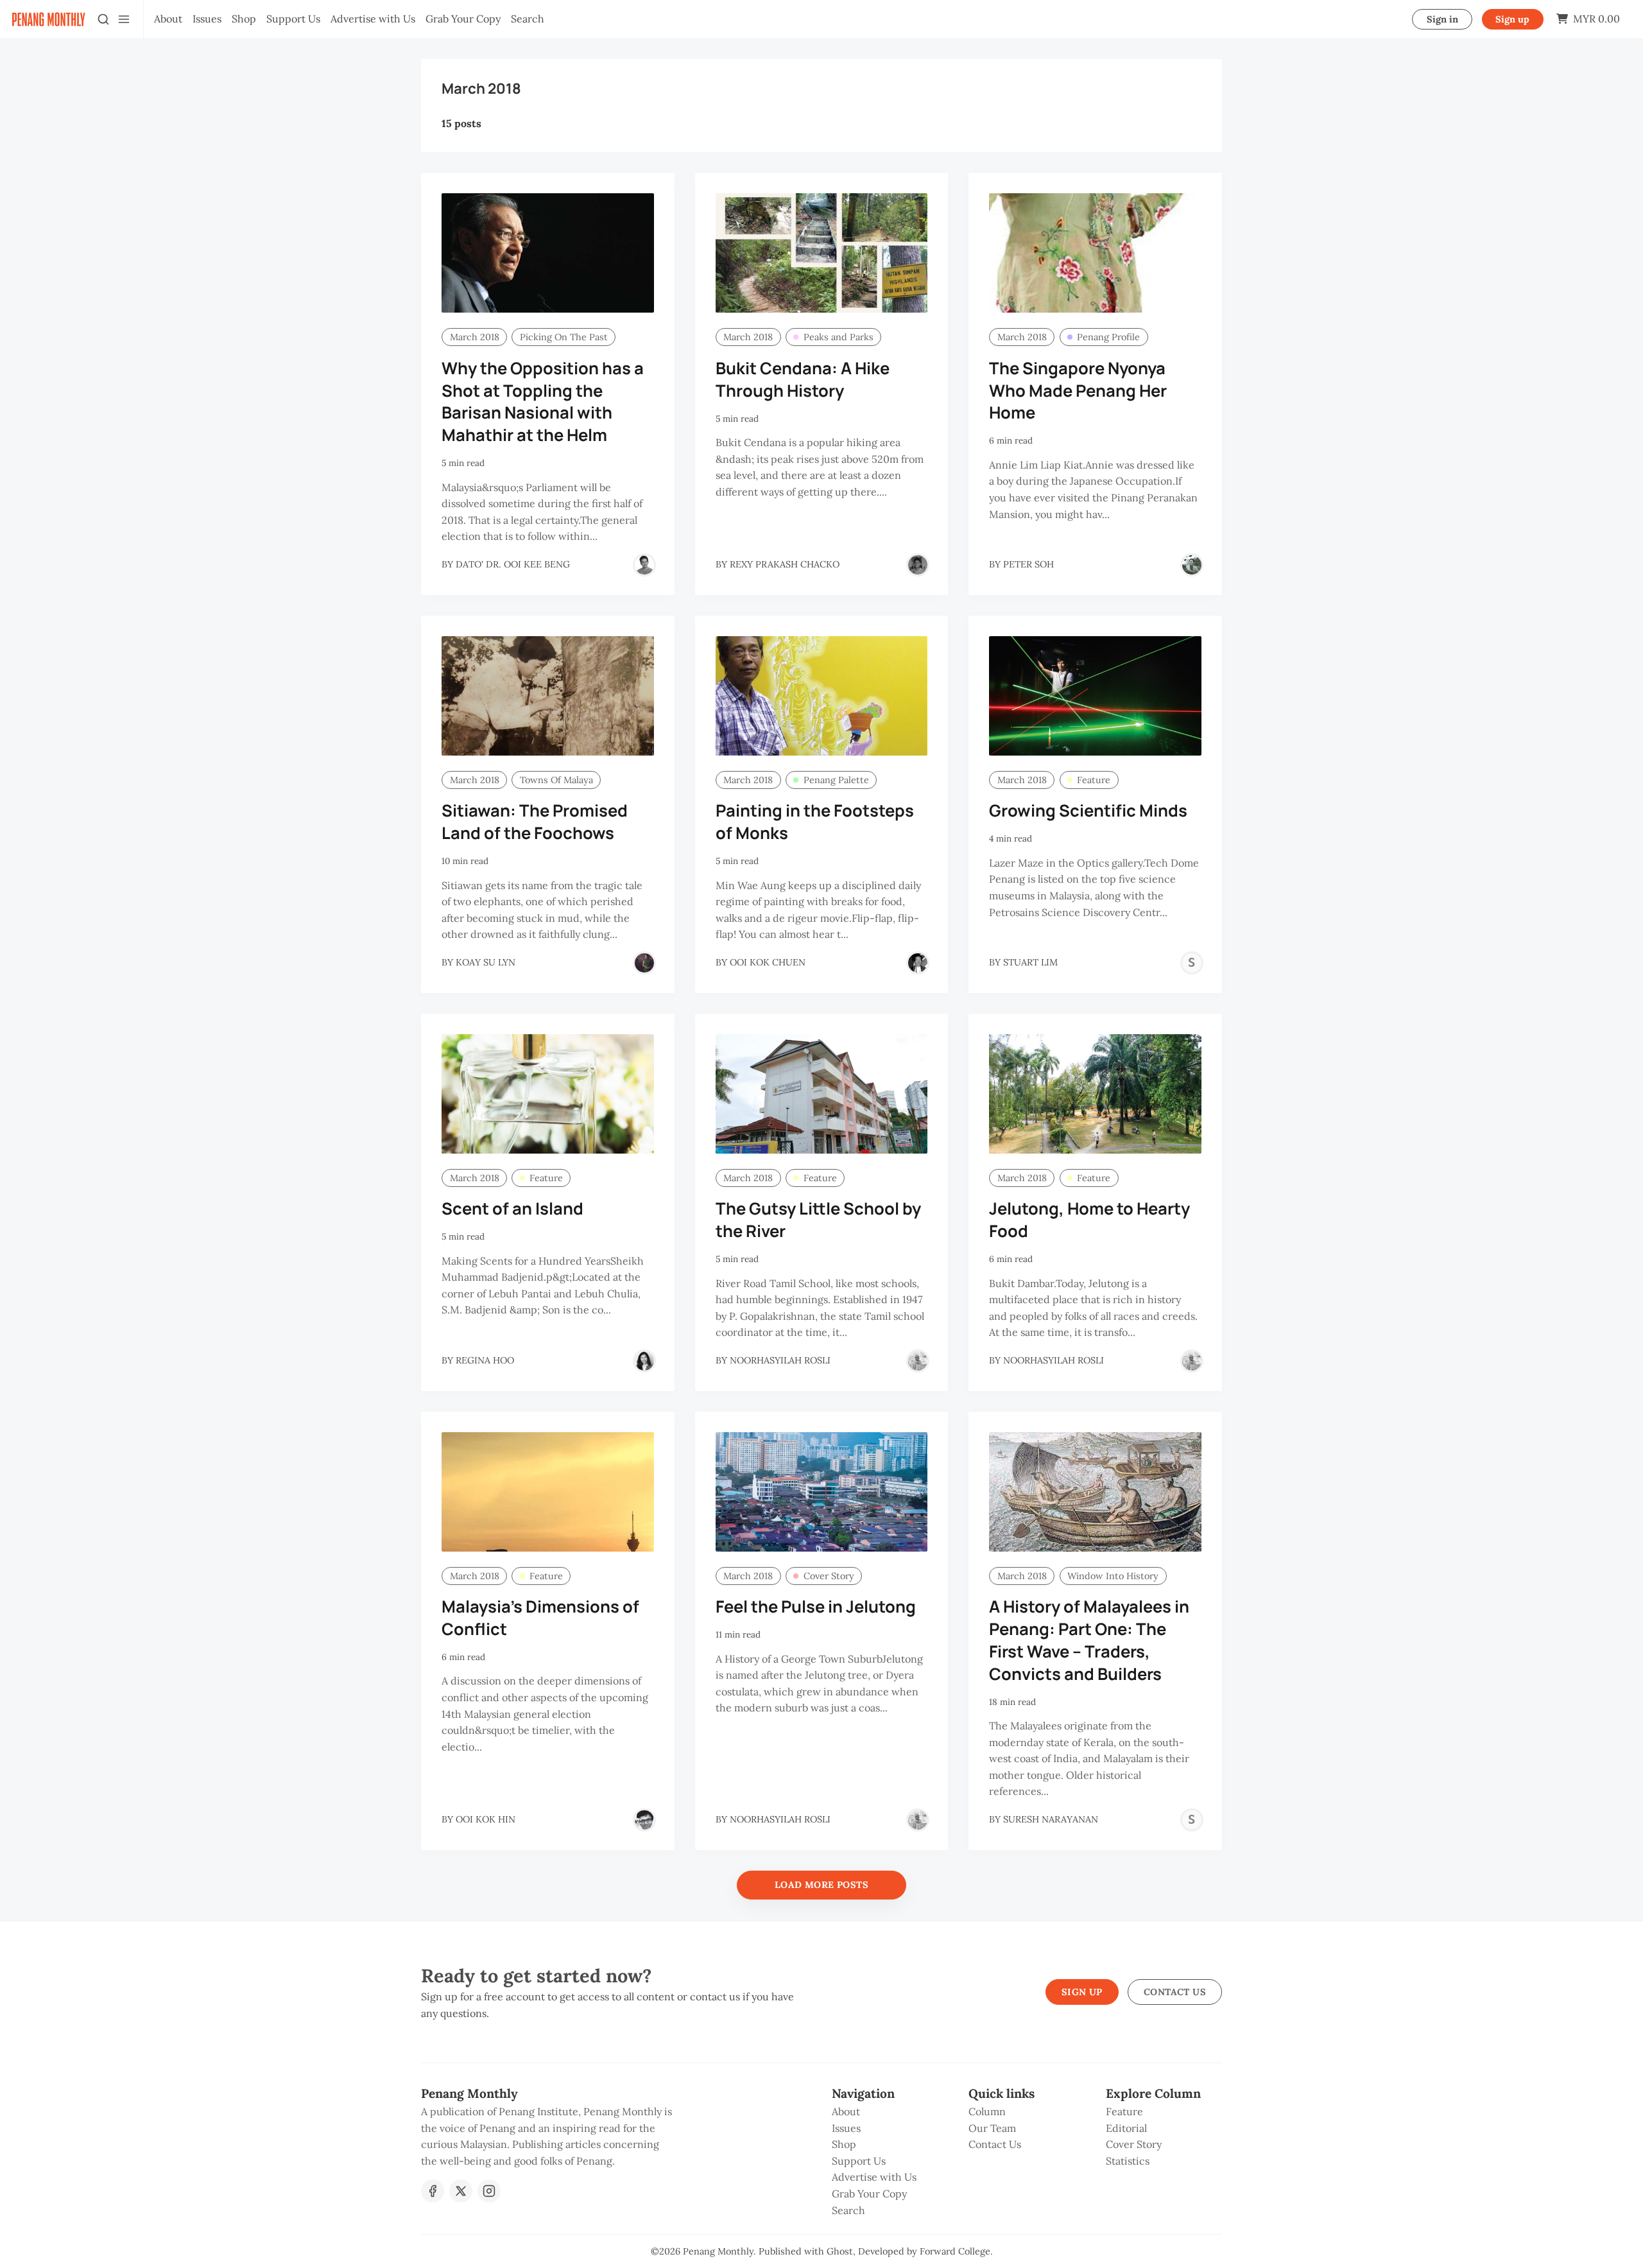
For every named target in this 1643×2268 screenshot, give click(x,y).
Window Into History (1113, 1576)
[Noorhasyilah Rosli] (918, 1361)
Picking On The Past (564, 337)
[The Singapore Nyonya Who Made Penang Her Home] (1095, 253)
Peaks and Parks (839, 337)
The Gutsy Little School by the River (818, 1220)
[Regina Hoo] (644, 1361)
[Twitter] (461, 2191)
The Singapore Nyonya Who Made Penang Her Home (1078, 391)
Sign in (1442, 19)
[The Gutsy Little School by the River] (822, 1094)
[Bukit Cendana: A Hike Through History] (822, 253)
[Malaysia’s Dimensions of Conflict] (548, 1492)
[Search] (103, 19)
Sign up (1512, 19)
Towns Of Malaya (556, 780)
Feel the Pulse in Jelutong (816, 1606)
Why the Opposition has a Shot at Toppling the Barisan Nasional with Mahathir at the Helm (543, 402)
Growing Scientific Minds (1088, 810)
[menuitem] (168, 19)
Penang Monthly (718, 2251)
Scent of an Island (512, 1208)
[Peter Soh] (1192, 565)
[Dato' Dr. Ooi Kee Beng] (644, 565)
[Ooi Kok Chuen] (918, 963)
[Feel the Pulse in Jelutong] (822, 1492)
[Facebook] (433, 2191)
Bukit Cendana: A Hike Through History (803, 379)
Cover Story (829, 1576)
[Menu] (124, 19)
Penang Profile (1108, 337)
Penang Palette (836, 780)
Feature (1094, 780)
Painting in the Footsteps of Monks (815, 822)
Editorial (1126, 2128)
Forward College (955, 2251)
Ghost (840, 2251)
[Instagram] (489, 2191)
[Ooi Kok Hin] (644, 1820)
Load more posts (821, 1885)
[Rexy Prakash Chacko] (918, 565)
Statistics (1128, 2161)
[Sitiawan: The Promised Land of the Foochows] (548, 696)
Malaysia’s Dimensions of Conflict (540, 1618)
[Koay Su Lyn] (644, 963)
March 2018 (475, 337)
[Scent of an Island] (548, 1094)
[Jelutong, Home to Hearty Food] (1095, 1094)
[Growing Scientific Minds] (1095, 696)
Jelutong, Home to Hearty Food (1089, 1220)
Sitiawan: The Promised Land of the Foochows (535, 822)
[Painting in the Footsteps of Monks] (822, 696)
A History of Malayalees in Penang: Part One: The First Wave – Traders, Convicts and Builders (1089, 1640)
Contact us (1175, 1992)
